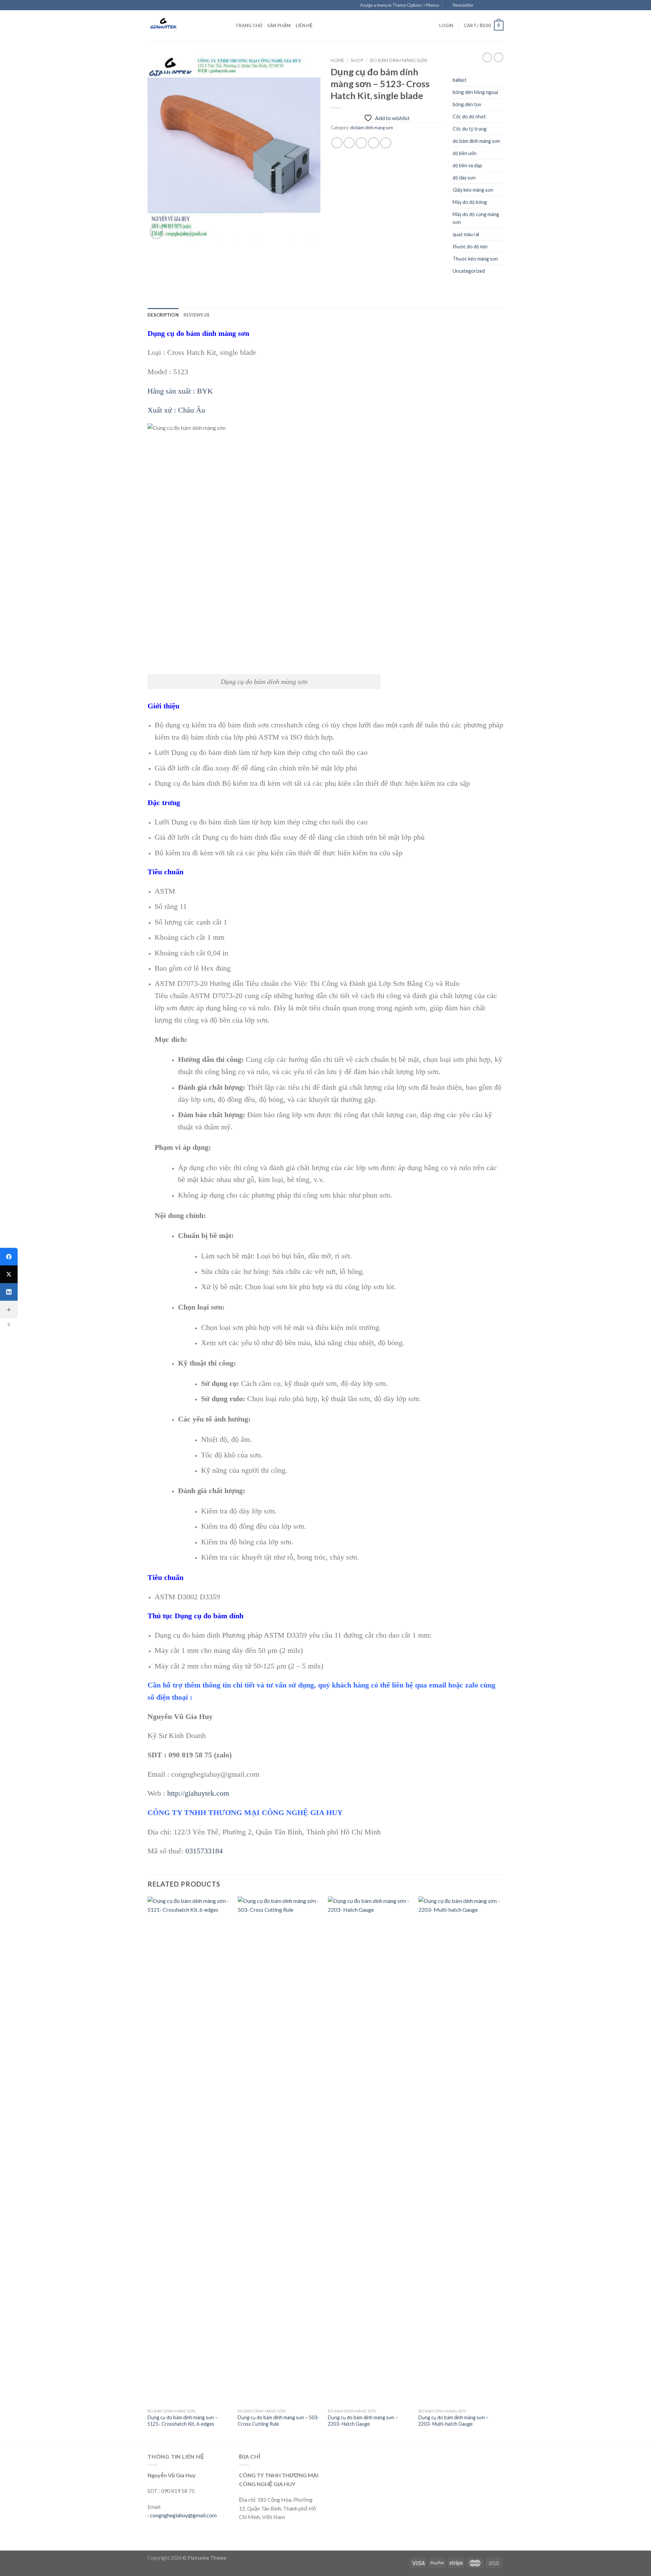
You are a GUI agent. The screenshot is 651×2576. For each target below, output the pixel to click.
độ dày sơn (464, 178)
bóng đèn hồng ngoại (475, 92)
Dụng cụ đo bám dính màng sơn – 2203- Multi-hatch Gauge (453, 2421)
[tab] (163, 315)
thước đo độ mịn (470, 246)
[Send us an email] (500, 5)
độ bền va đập (467, 165)
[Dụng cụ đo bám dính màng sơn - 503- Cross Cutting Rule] (280, 2151)
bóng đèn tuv (467, 104)
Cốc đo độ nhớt (469, 117)
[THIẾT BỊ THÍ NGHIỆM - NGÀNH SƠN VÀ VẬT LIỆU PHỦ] (181, 25)
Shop (357, 60)
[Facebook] (9, 1257)
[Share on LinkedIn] (386, 143)
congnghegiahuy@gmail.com (183, 2515)
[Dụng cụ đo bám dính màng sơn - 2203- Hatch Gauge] (370, 2151)
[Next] (501, 2168)
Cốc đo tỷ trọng (470, 129)
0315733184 (204, 1851)
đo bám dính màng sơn (398, 60)
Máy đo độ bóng (470, 202)
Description (163, 315)
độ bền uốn (465, 153)
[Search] (228, 25)
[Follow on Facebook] (481, 5)
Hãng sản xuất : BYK (180, 391)
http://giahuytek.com (198, 1793)
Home (337, 60)
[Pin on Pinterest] (373, 143)
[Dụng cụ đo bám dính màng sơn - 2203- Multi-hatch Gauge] (460, 2151)
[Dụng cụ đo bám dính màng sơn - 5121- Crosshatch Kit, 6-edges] (189, 2151)
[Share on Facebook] (337, 143)
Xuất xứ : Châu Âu (176, 410)
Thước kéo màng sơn (475, 259)
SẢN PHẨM (279, 25)
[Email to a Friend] (361, 143)
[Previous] (148, 2168)
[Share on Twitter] (349, 143)
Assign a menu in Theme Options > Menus (400, 5)
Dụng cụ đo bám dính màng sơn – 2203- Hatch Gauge (363, 2421)
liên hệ (304, 25)
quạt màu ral (466, 234)
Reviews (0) (196, 315)
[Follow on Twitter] (494, 5)
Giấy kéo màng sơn (473, 190)
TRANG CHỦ (249, 25)
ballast (460, 80)
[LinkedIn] (9, 1292)
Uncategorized (469, 271)
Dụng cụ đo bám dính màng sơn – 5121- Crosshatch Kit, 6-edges (183, 2421)
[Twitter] (9, 1274)
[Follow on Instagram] (487, 5)
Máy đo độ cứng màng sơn (476, 218)
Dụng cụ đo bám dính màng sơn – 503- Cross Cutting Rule (278, 2421)
